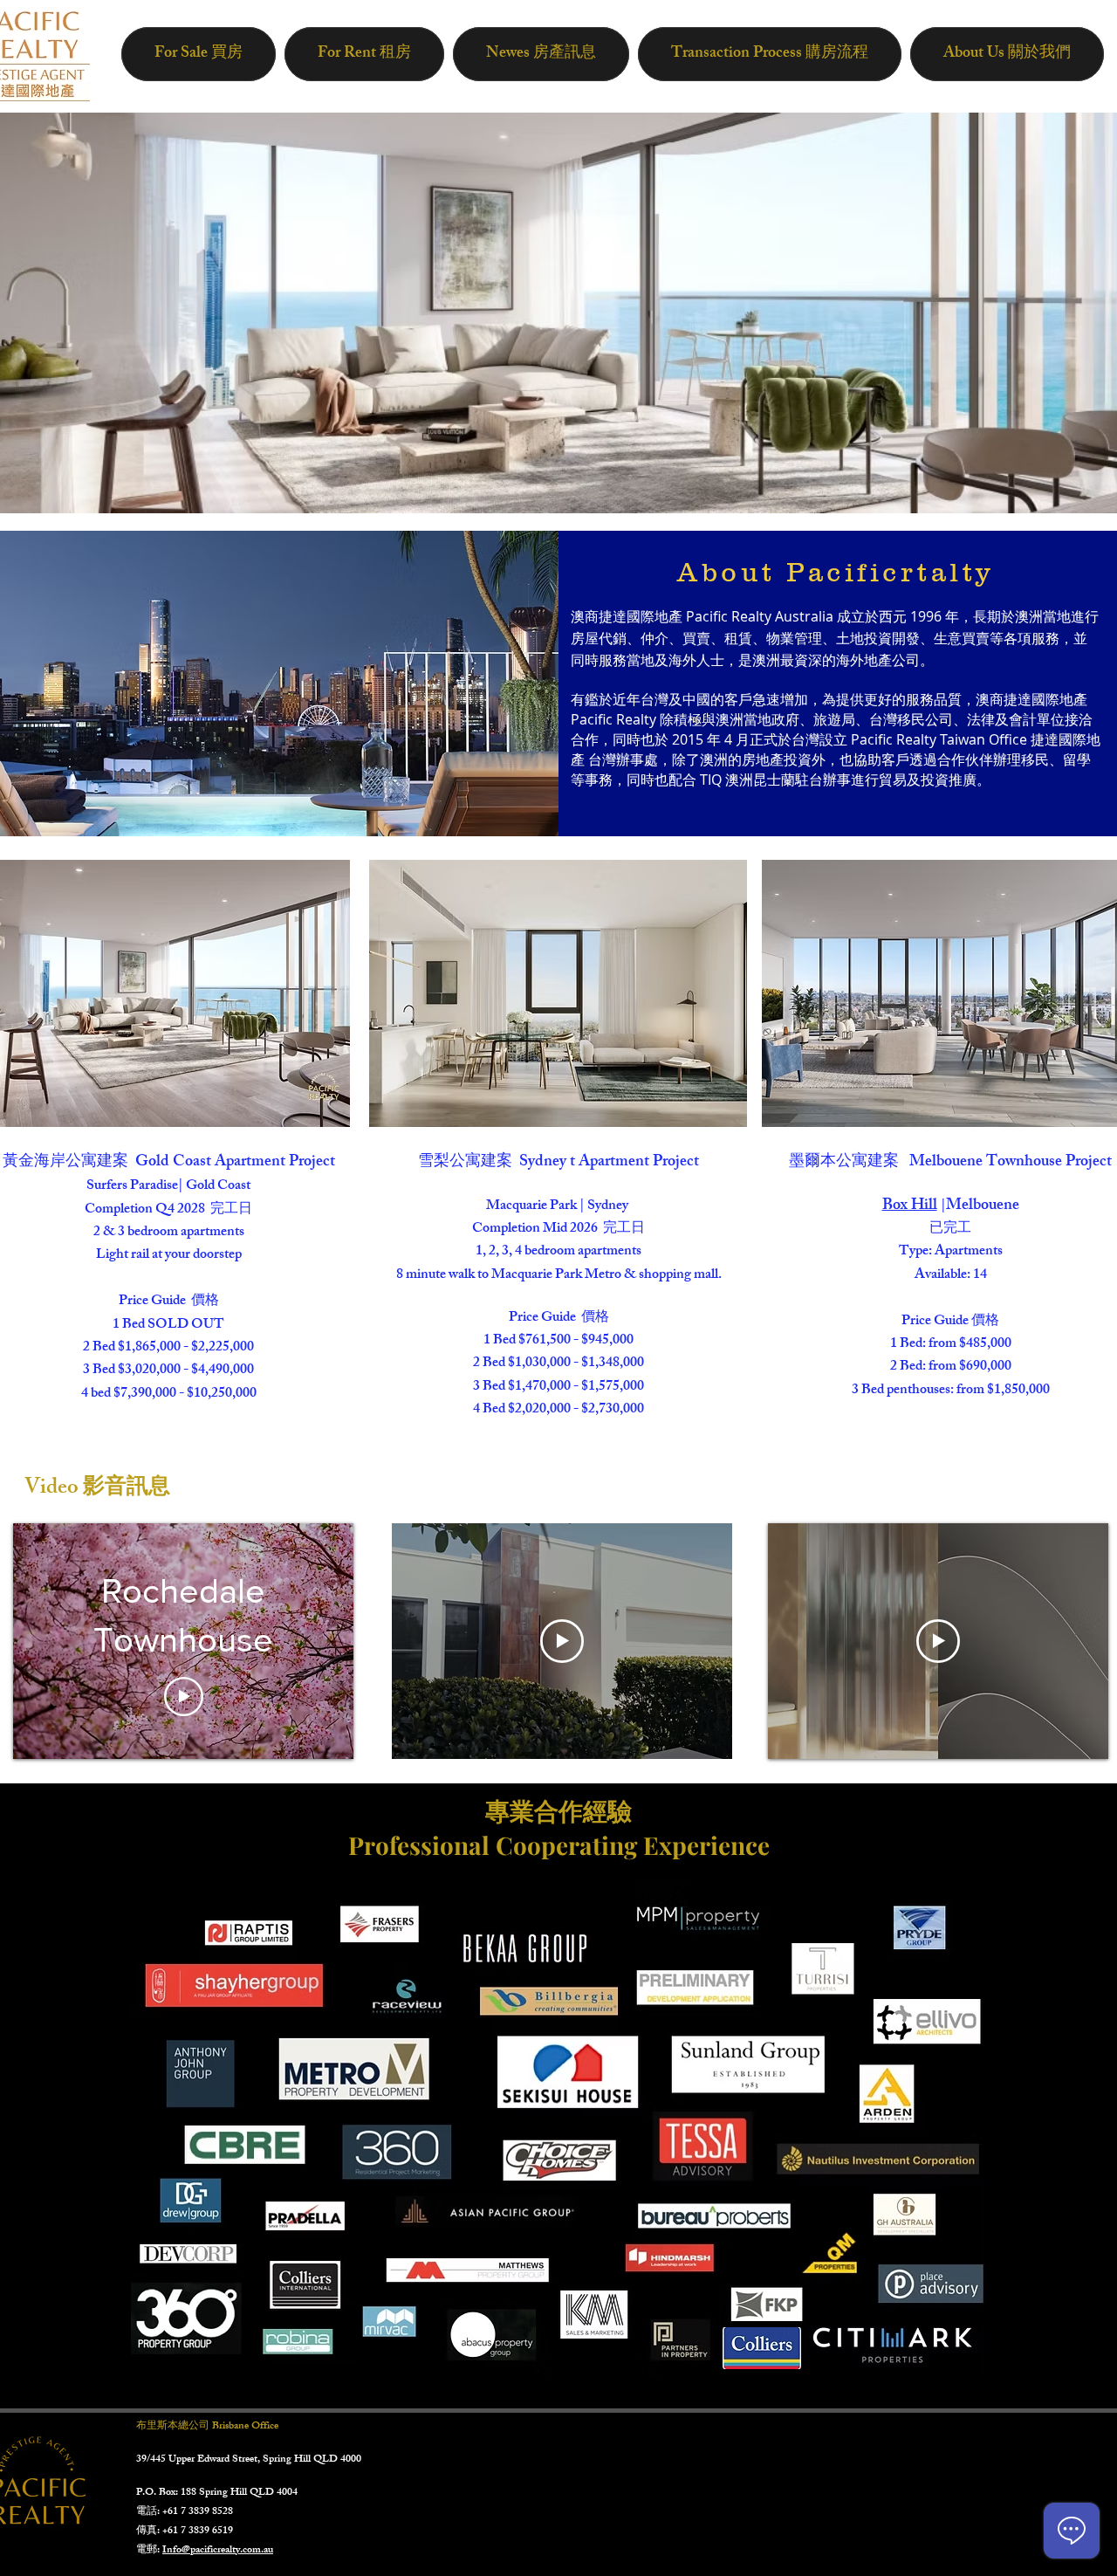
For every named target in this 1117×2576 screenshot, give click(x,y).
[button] (558, 993)
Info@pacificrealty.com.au (218, 2551)
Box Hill (910, 1206)
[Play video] (184, 1697)
